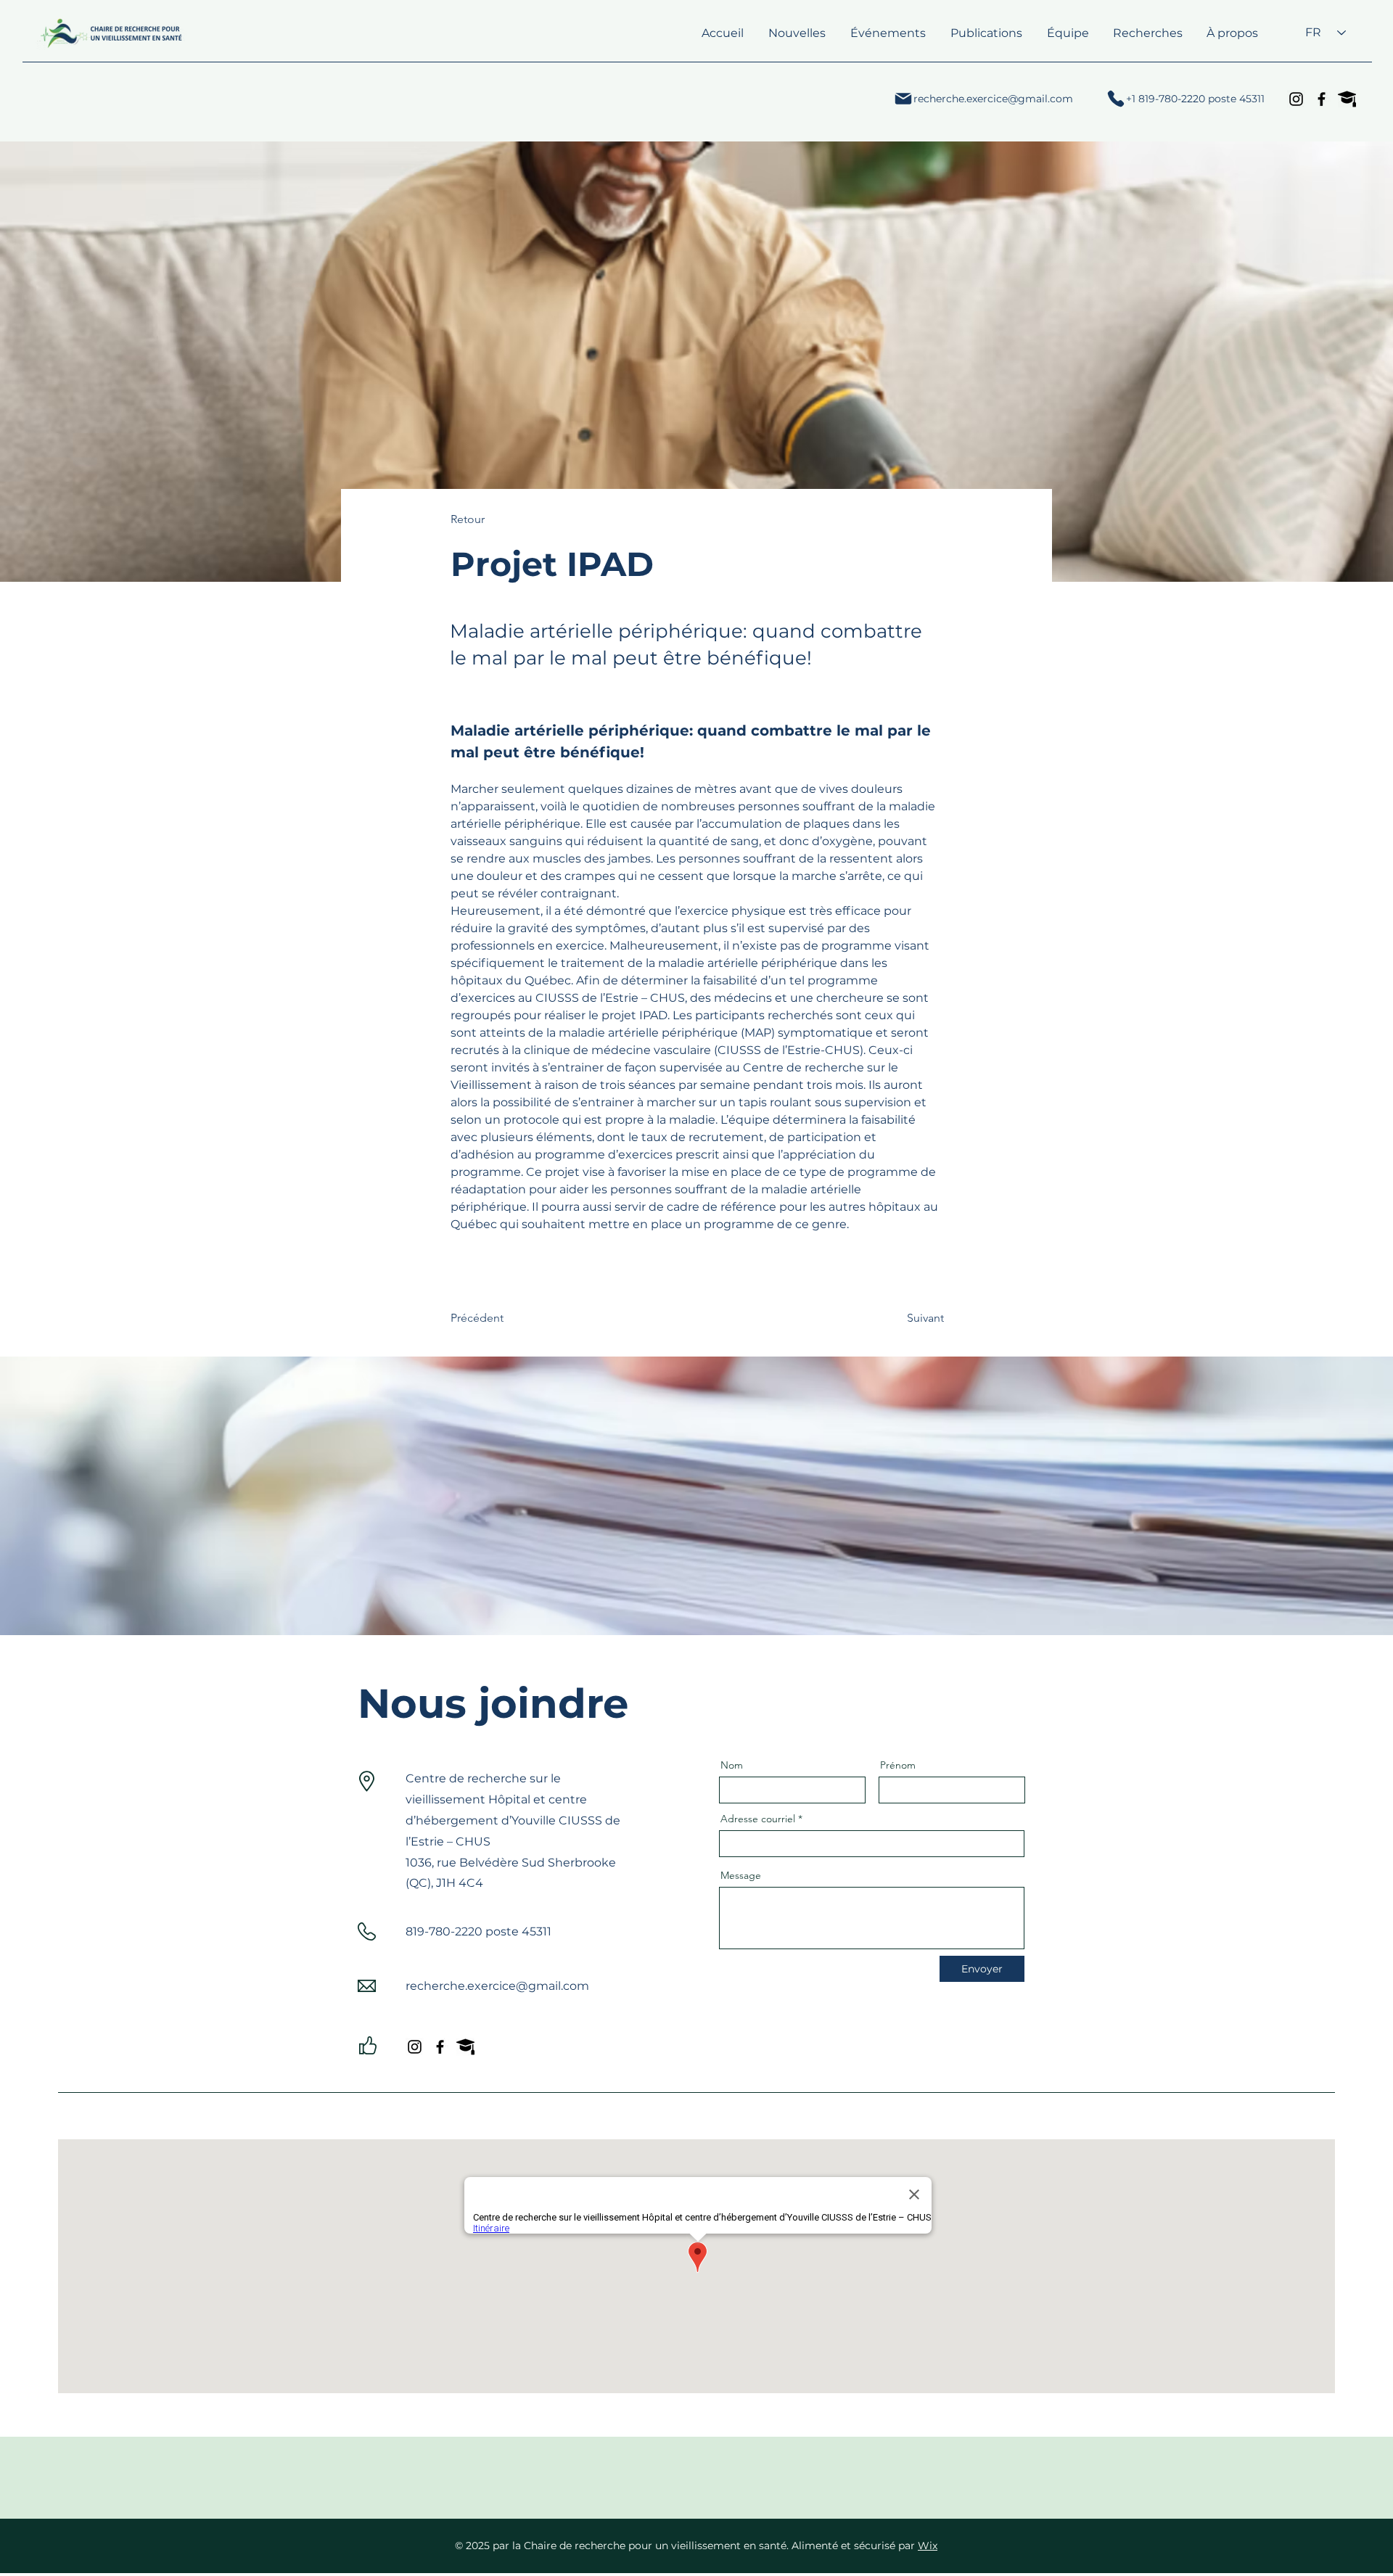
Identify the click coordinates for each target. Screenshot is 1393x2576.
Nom (732, 1765)
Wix (928, 2546)
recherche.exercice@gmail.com (497, 1986)
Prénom (898, 1765)
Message (741, 1875)
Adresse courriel (758, 1819)
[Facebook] (1322, 99)
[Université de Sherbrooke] (1347, 99)
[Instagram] (1296, 99)
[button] (986, 33)
